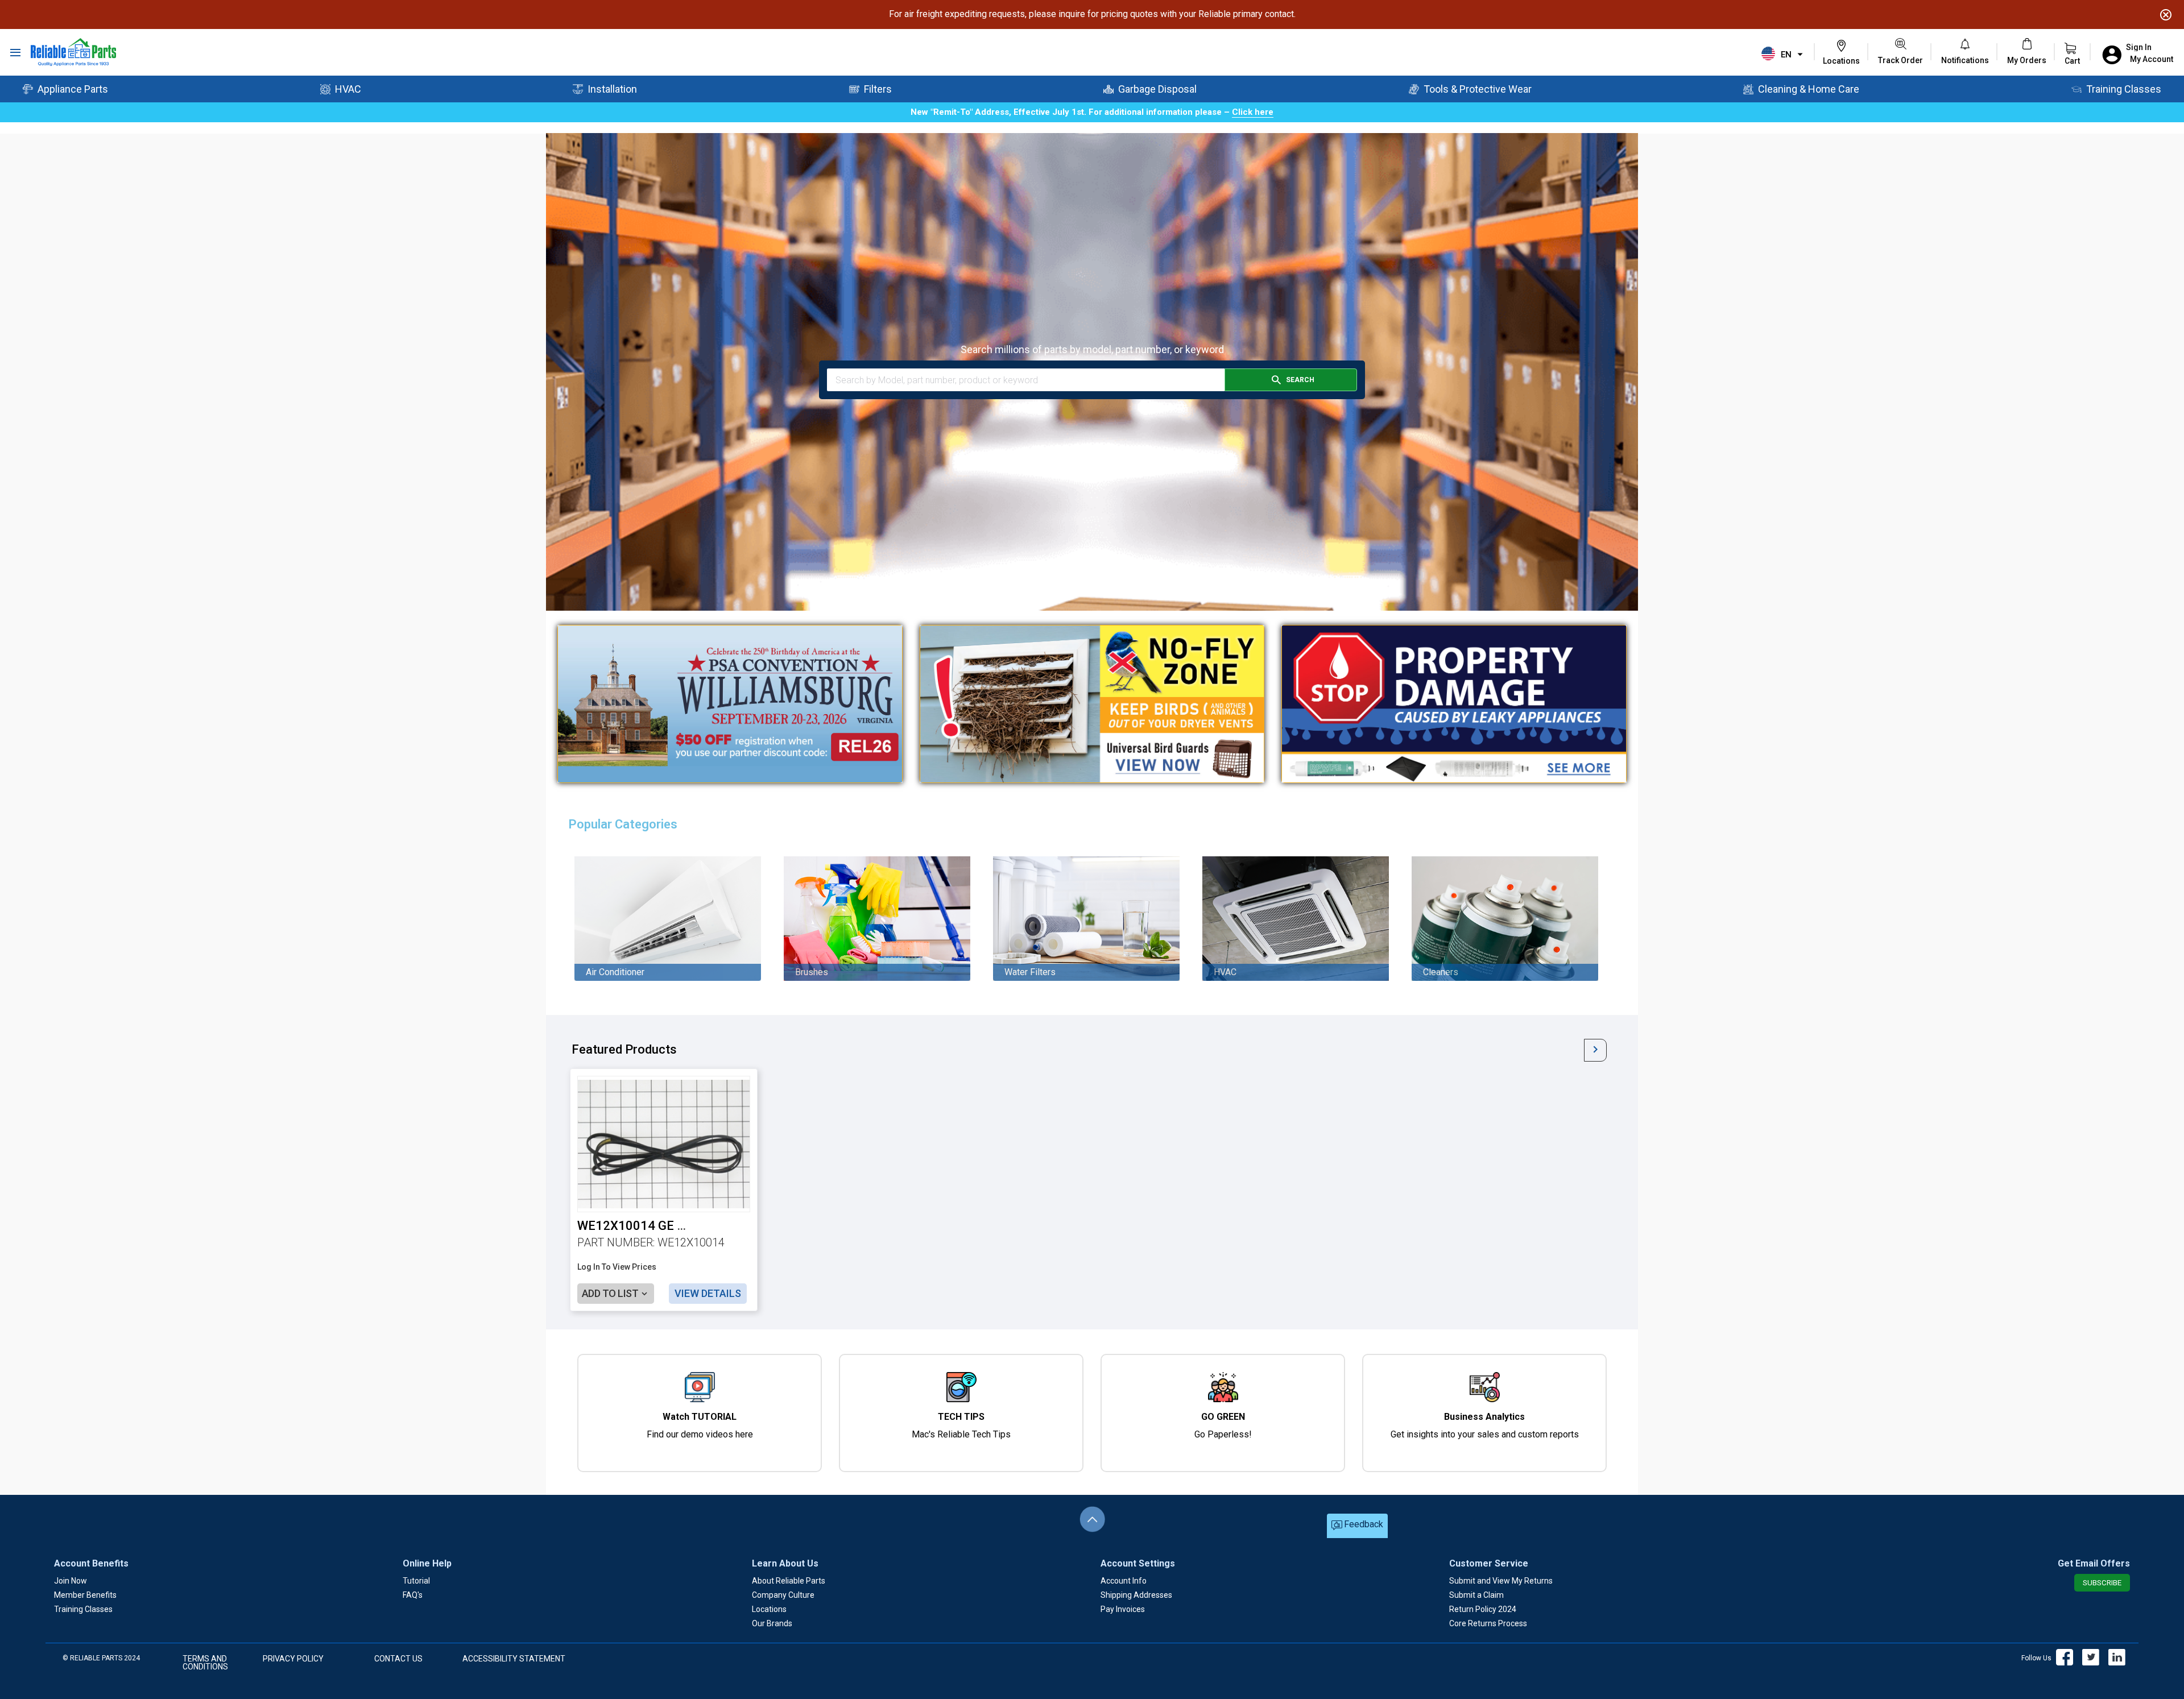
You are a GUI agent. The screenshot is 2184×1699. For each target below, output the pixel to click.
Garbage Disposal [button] (1157, 89)
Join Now (71, 1581)
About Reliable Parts (789, 1581)
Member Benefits (85, 1595)
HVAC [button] (348, 89)
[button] (1965, 60)
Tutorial (416, 1581)
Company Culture (783, 1595)
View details (708, 1293)
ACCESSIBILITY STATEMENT (514, 1659)
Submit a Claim (1476, 1595)
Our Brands (772, 1623)
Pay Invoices (1123, 1609)
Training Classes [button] (2124, 89)
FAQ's (413, 1595)
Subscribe (2102, 1583)
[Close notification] (2166, 15)
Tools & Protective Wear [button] (1478, 89)
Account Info (1124, 1581)
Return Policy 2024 (1483, 1609)
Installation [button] (612, 89)
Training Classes (83, 1609)
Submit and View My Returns (1501, 1581)
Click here (1253, 112)
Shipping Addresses (1136, 1595)
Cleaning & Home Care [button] (1809, 89)
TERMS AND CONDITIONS (205, 1663)
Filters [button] (878, 89)
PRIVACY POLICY (293, 1659)
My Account (2152, 59)
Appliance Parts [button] (73, 89)
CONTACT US (398, 1659)
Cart (2072, 61)
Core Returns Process (1488, 1623)
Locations (769, 1609)
